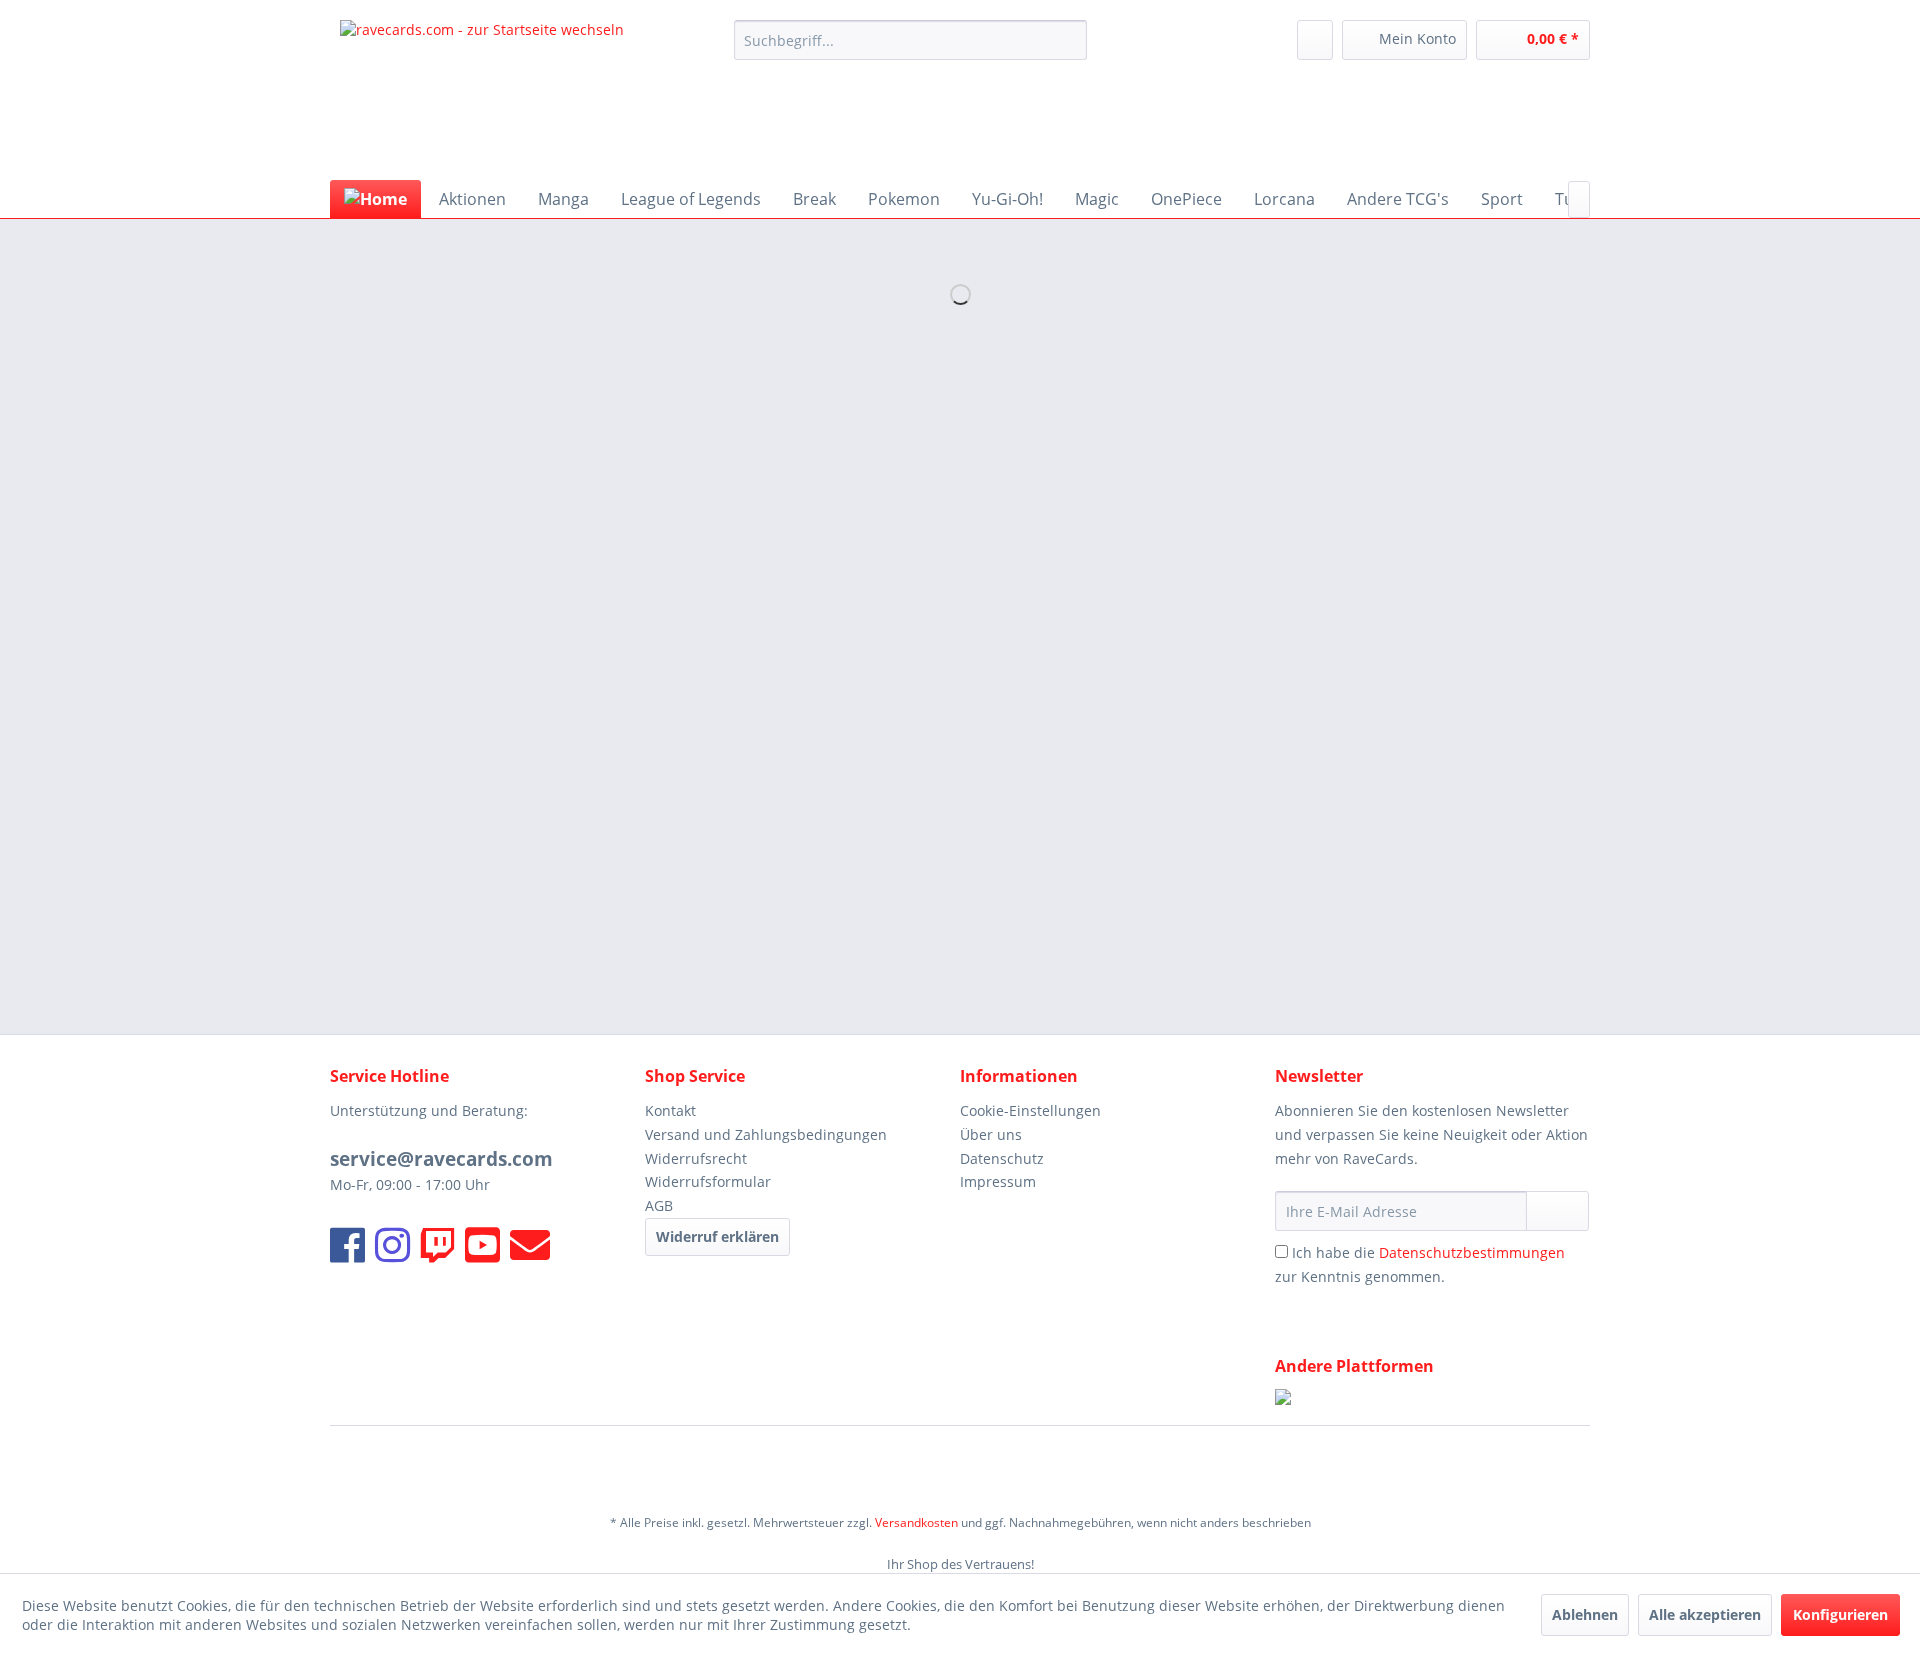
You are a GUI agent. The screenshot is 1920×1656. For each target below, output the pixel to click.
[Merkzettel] (1315, 40)
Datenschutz (1002, 1158)
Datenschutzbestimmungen (1472, 1252)
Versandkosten (916, 1522)
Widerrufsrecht (696, 1158)
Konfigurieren (1840, 1614)
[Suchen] (1068, 40)
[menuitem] (910, 40)
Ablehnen (1585, 1614)
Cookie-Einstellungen (1030, 1110)
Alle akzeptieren (1705, 1614)
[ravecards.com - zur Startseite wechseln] (482, 95)
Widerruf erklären (717, 1236)
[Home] (375, 199)
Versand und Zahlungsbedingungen (766, 1134)
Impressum (998, 1181)
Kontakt (670, 1110)
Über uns (991, 1134)
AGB (659, 1205)
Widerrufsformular (708, 1181)
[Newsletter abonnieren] (1557, 1211)
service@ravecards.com (441, 1159)
